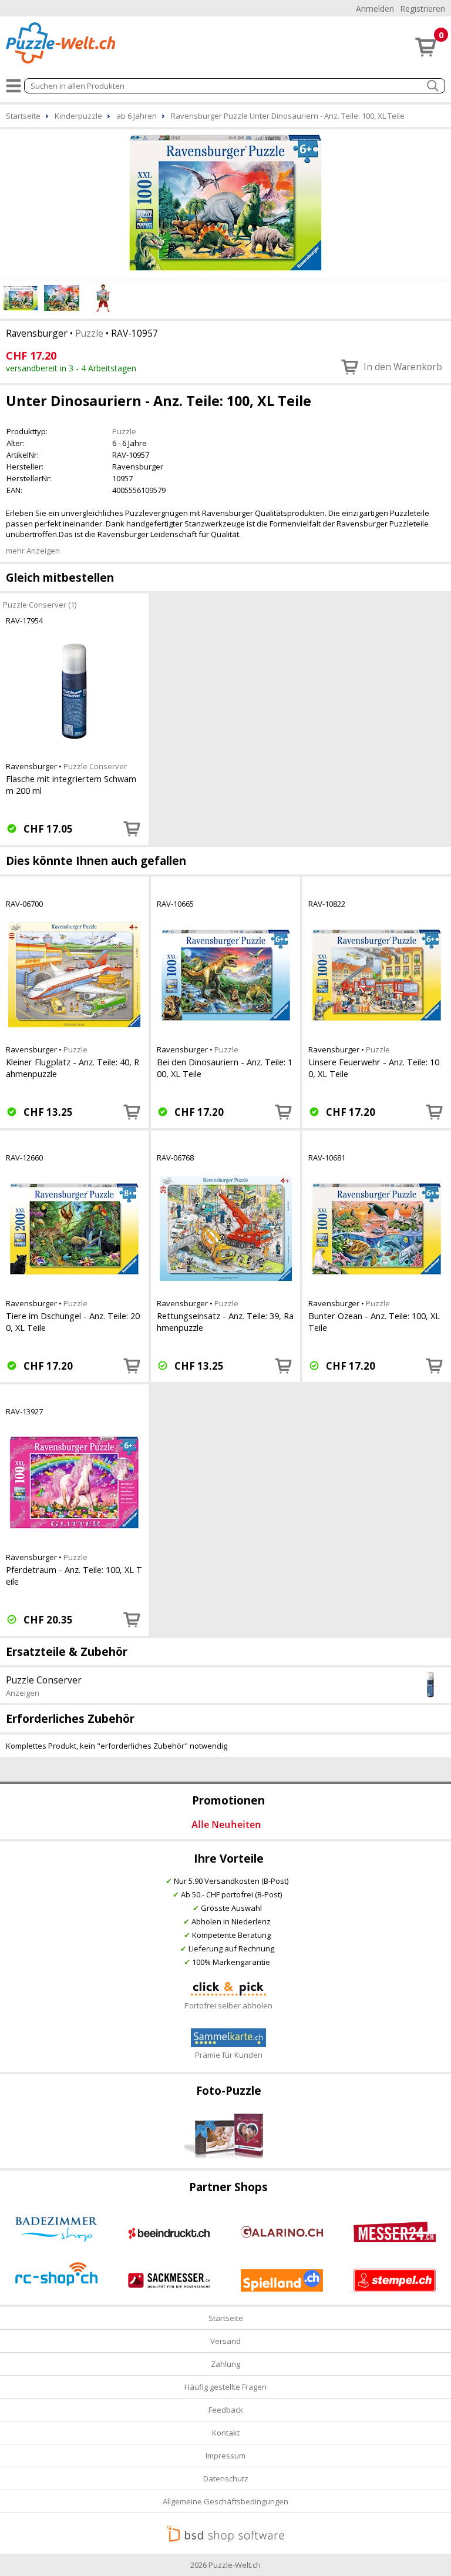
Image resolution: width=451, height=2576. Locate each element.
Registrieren (423, 9)
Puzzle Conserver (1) (40, 604)
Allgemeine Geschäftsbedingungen (225, 2501)
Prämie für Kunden (229, 2055)
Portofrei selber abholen (228, 2005)
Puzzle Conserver (95, 766)
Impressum (225, 2456)
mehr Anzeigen (33, 551)
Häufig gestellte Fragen (225, 2387)
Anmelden (375, 9)
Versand (225, 2341)
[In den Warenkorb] (132, 829)
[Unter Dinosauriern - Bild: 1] (225, 203)
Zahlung (225, 2364)
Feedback (226, 2410)
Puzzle (89, 333)
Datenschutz (226, 2478)
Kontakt (226, 2433)
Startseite (226, 2318)
